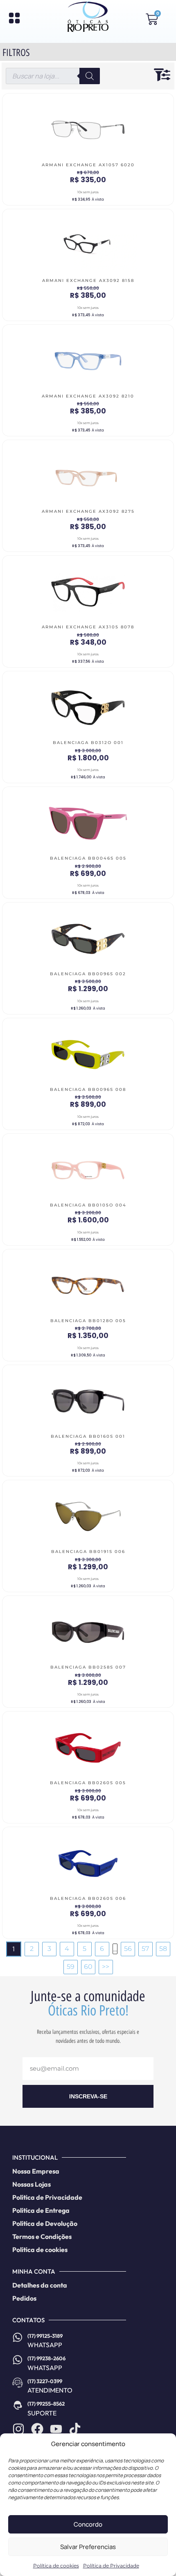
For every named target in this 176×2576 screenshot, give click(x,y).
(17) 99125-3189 (45, 2336)
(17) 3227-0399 (45, 2381)
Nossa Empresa (36, 2171)
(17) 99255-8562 (46, 2404)
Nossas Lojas (32, 2184)
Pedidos (24, 2298)
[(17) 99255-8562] (18, 2405)
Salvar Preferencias (88, 2547)
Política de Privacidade (111, 2566)
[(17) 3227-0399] (18, 2383)
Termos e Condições (42, 2236)
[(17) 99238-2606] (18, 2360)
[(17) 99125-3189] (18, 2337)
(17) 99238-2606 (46, 2358)
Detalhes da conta (40, 2285)
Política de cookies (56, 2566)
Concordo (88, 2524)
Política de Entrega (41, 2210)
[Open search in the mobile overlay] (53, 76)
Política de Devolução (45, 2223)
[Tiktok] (75, 2429)
